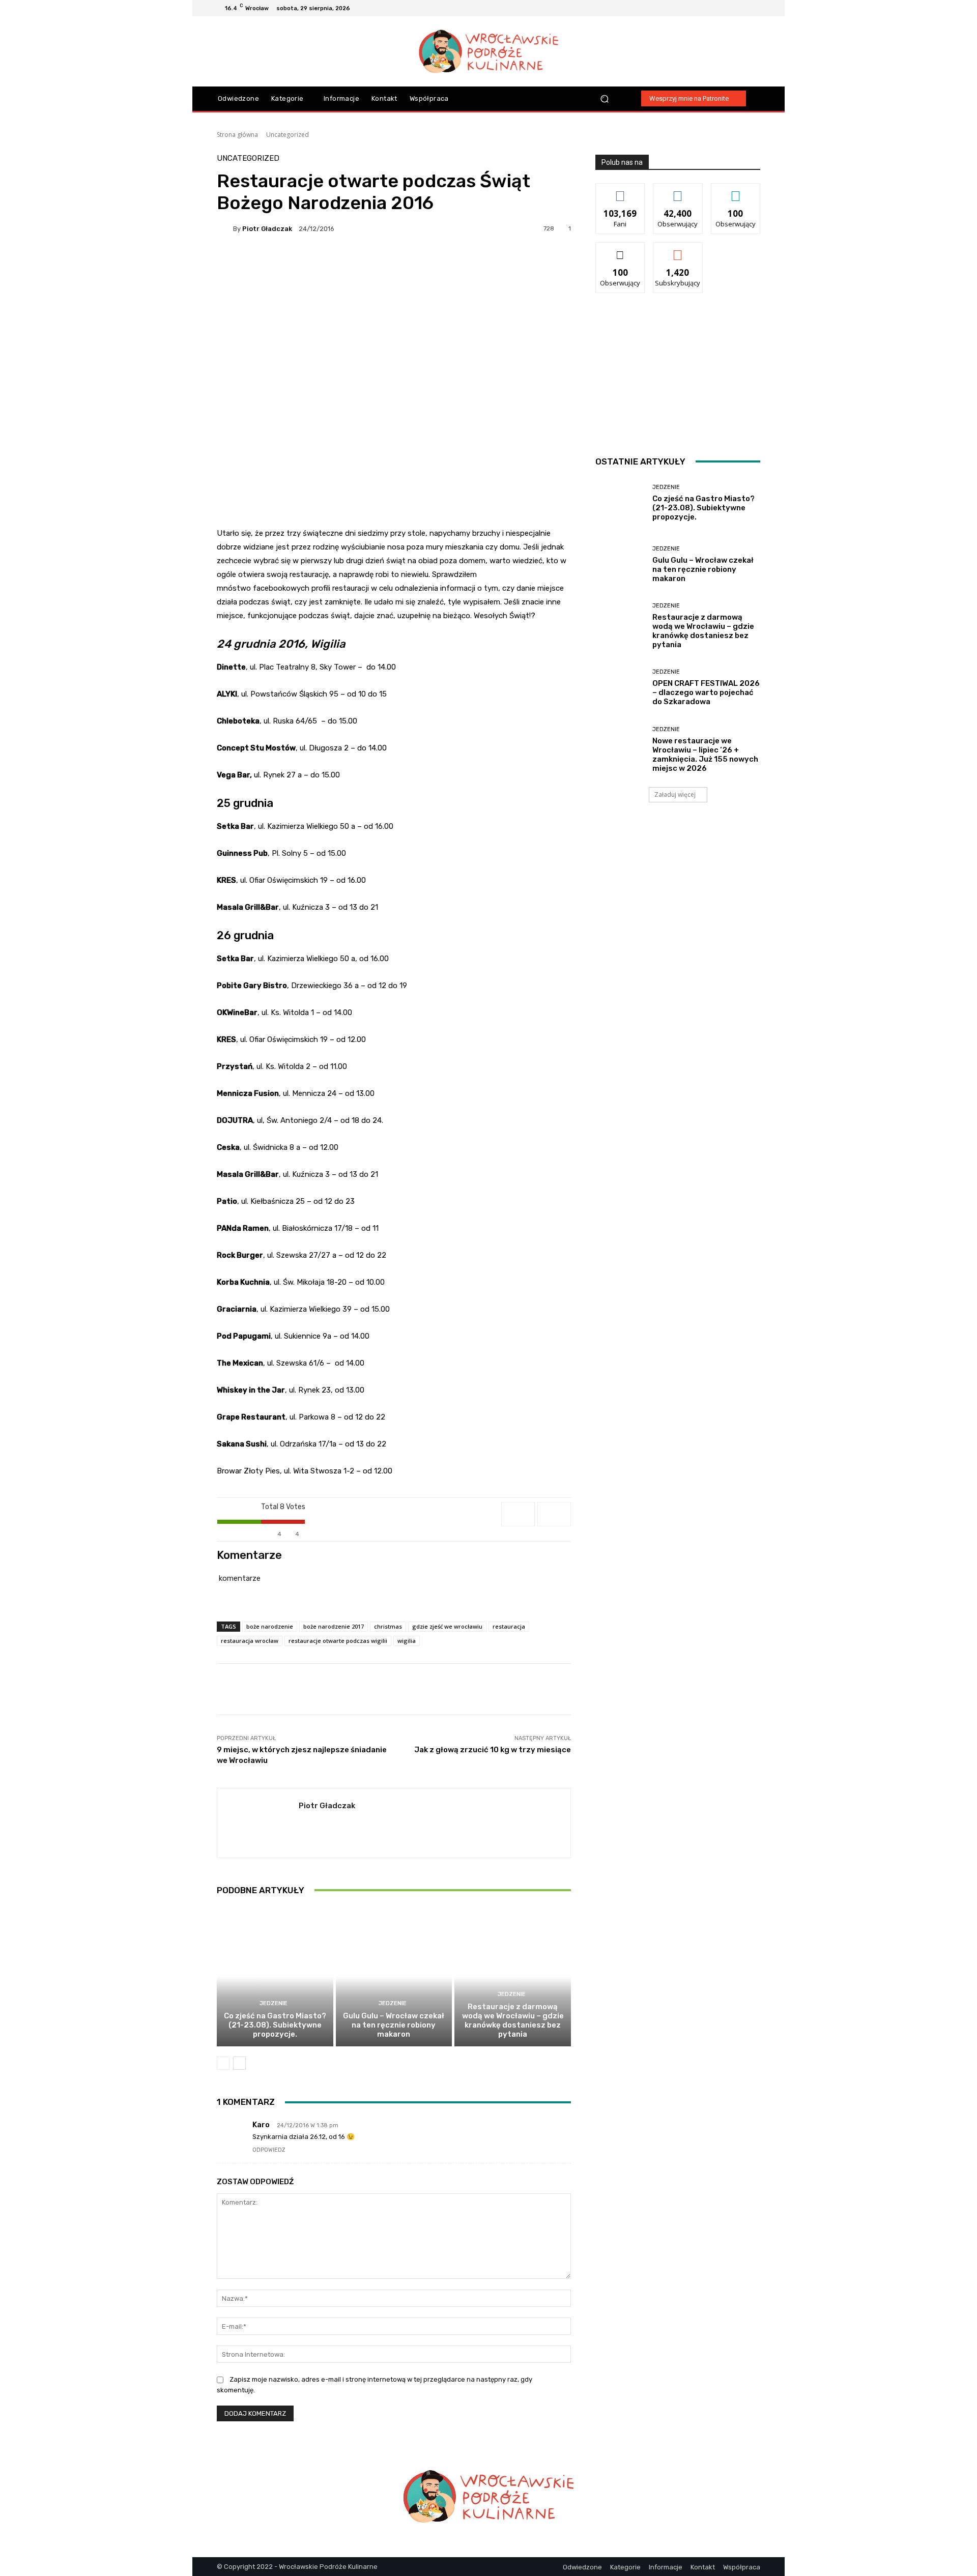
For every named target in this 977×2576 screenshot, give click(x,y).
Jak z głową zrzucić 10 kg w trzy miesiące (493, 1750)
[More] (491, 264)
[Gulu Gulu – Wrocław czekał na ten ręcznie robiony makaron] (394, 1977)
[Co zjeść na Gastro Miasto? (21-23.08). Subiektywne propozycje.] (275, 1977)
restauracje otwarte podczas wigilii (338, 1641)
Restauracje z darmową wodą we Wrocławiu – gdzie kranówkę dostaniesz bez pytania (513, 2020)
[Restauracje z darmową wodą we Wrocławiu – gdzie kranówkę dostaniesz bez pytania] (513, 1977)
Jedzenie (274, 2003)
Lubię (620, 191)
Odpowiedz (269, 2150)
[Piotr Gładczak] (225, 228)
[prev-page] (223, 2063)
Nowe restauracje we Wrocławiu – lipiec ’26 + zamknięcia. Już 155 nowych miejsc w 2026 (705, 755)
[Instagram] (730, 8)
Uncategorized (288, 135)
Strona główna (237, 135)
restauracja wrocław (250, 1641)
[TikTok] (742, 8)
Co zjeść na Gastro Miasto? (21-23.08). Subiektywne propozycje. (275, 2025)
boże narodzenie (270, 1626)
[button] (605, 98)
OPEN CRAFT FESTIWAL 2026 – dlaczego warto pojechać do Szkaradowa (706, 692)
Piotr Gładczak (267, 229)
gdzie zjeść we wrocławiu (447, 1626)
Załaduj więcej (675, 794)
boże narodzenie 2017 (334, 1626)
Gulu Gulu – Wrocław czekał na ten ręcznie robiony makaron (394, 2025)
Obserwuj (678, 191)
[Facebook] (717, 8)
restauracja (509, 1626)
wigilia (407, 1641)
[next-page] (239, 2063)
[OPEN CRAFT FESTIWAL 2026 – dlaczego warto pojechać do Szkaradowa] (620, 688)
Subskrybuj (678, 250)
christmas (388, 1626)
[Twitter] (754, 8)
